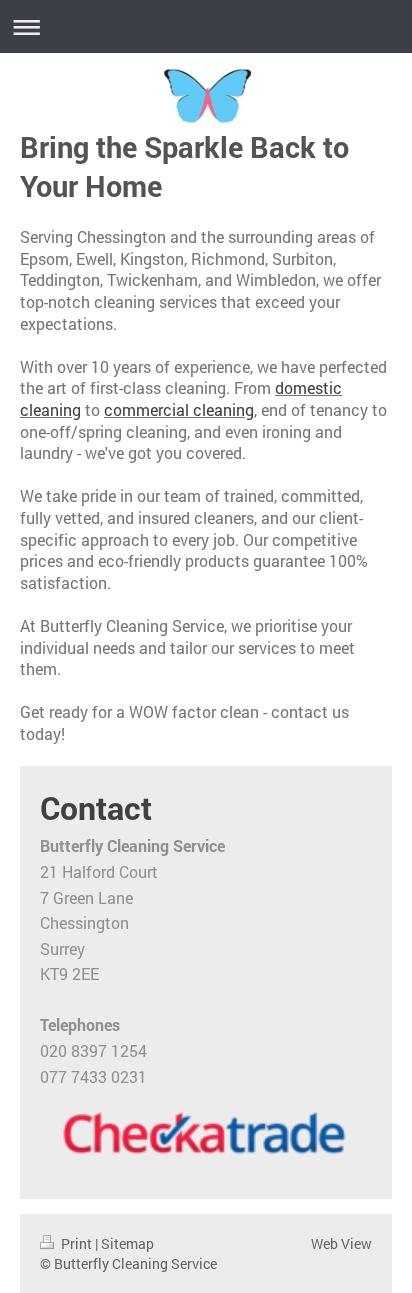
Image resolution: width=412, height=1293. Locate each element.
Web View (341, 1243)
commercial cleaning (179, 409)
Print (76, 1243)
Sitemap (127, 1243)
